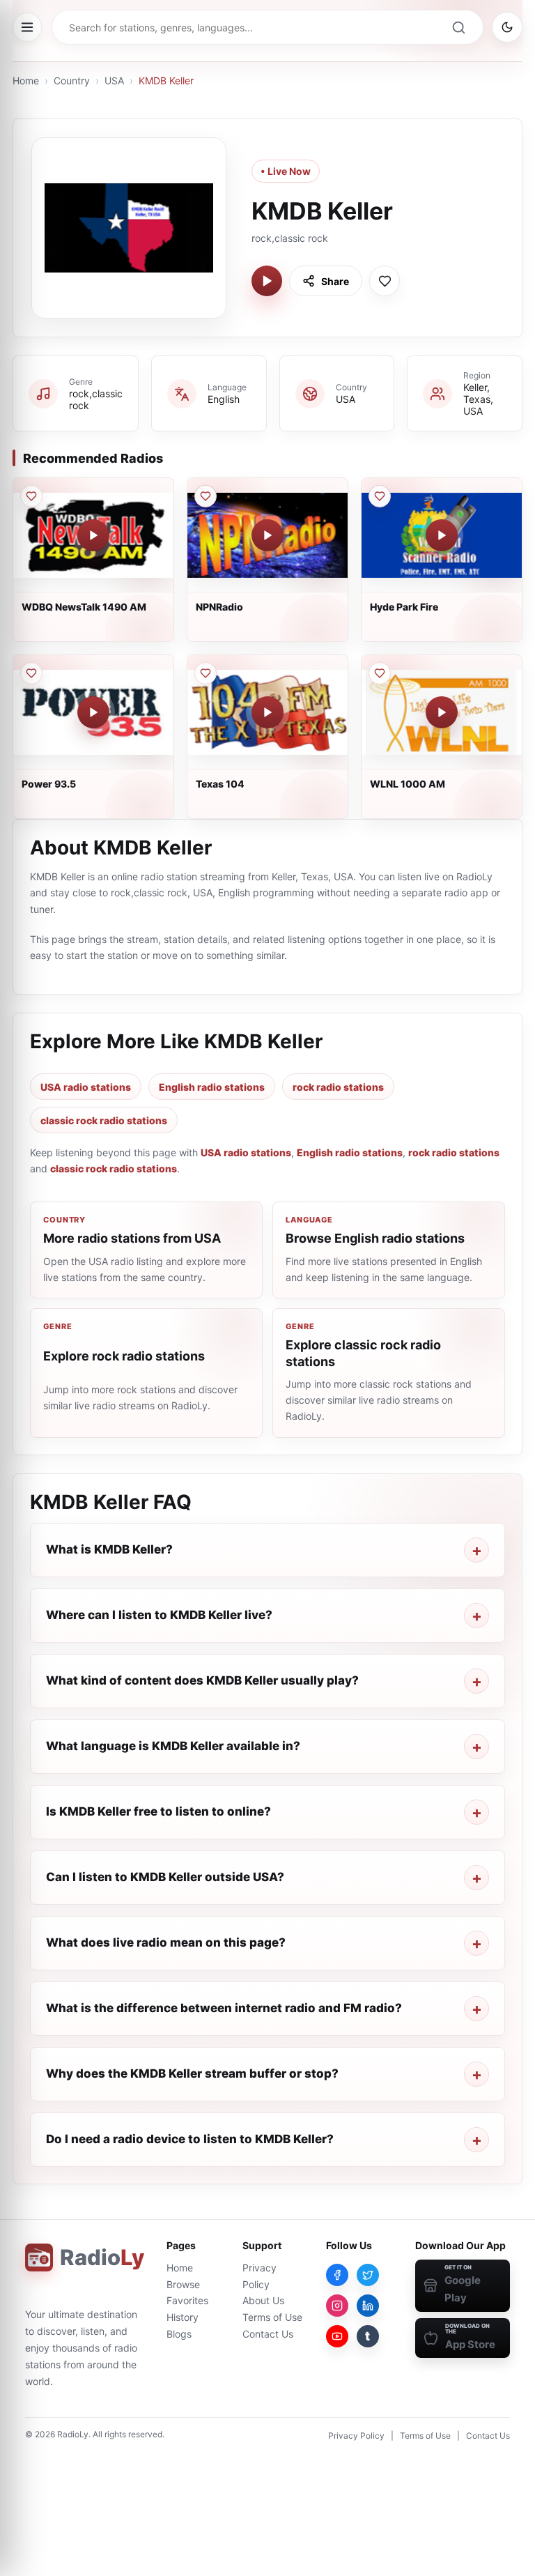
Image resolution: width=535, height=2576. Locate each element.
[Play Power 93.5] (93, 712)
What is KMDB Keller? (109, 1549)
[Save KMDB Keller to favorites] (385, 281)
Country (72, 80)
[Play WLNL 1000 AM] (442, 712)
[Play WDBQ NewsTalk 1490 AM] (93, 535)
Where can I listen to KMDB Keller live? (159, 1615)
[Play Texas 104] (267, 712)
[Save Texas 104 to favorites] (206, 673)
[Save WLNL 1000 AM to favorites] (380, 673)
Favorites (187, 2300)
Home (26, 80)
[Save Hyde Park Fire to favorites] (380, 496)
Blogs (179, 2334)
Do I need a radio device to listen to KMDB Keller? (190, 2139)
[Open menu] (27, 27)
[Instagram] (337, 2306)
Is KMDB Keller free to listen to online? (158, 1811)
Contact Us (268, 2334)
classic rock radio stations (104, 1120)
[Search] (458, 27)
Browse (183, 2284)
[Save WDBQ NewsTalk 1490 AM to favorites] (31, 496)
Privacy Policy (356, 2436)
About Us (263, 2300)
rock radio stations (338, 1087)
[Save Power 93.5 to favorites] (31, 673)
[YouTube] (337, 2336)
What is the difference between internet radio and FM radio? (224, 2008)
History (183, 2317)
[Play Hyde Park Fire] (442, 535)
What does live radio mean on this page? (166, 1942)
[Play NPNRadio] (267, 535)
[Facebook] (337, 2275)
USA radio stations (86, 1087)
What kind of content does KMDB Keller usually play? (202, 1680)
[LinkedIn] (368, 2306)
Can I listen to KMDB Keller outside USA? (165, 1877)
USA (114, 80)
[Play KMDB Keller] (267, 281)
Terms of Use (272, 2317)
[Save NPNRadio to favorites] (206, 496)
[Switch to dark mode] (507, 27)
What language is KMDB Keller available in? (173, 1746)
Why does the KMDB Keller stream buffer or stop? (192, 2073)
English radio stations (212, 1087)
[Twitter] (368, 2275)
